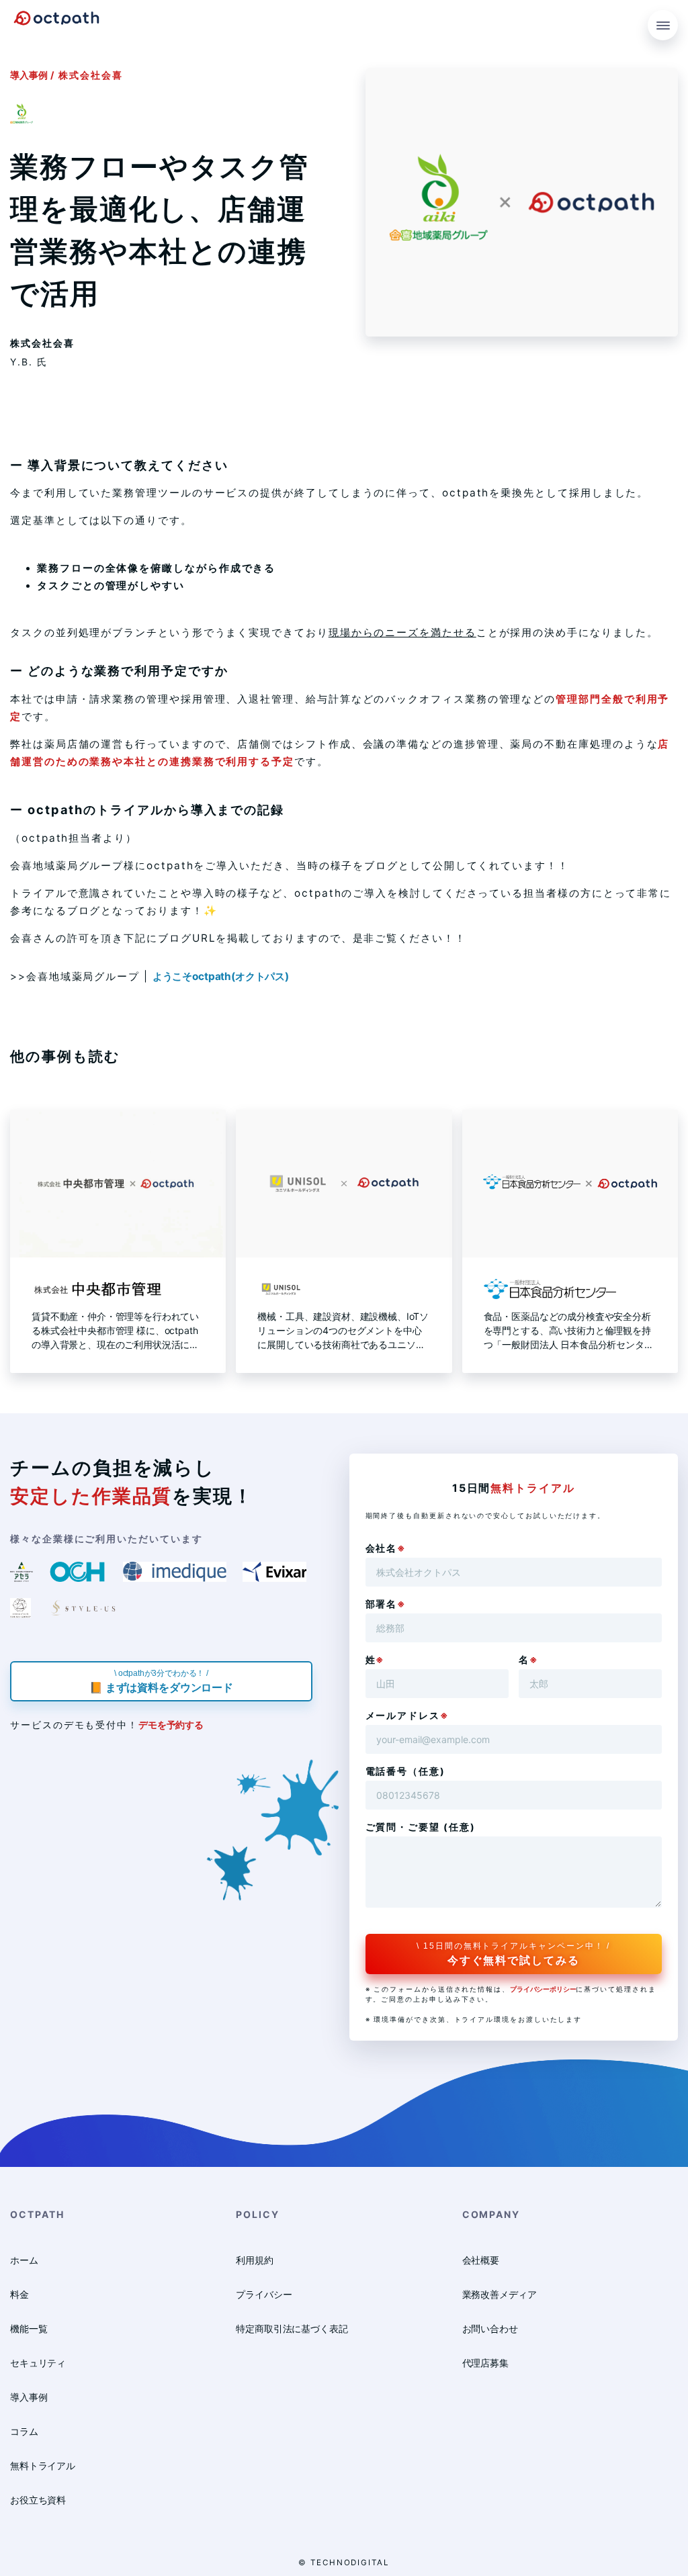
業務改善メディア (500, 2294)
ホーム (24, 2260)
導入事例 (29, 75)
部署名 (386, 1604)
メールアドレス (407, 1715)
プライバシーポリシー (543, 1989)
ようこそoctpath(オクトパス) (221, 976)
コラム (24, 2431)
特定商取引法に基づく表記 (292, 2328)
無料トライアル (43, 2466)
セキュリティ (38, 2363)
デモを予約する (171, 1725)
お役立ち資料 (38, 2500)
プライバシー (264, 2294)
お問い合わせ (490, 2328)
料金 (19, 2294)
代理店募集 (485, 2363)
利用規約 (254, 2260)
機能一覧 (29, 2328)
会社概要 (481, 2260)
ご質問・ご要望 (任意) (421, 1827)
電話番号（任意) (405, 1771)
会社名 (386, 1548)
